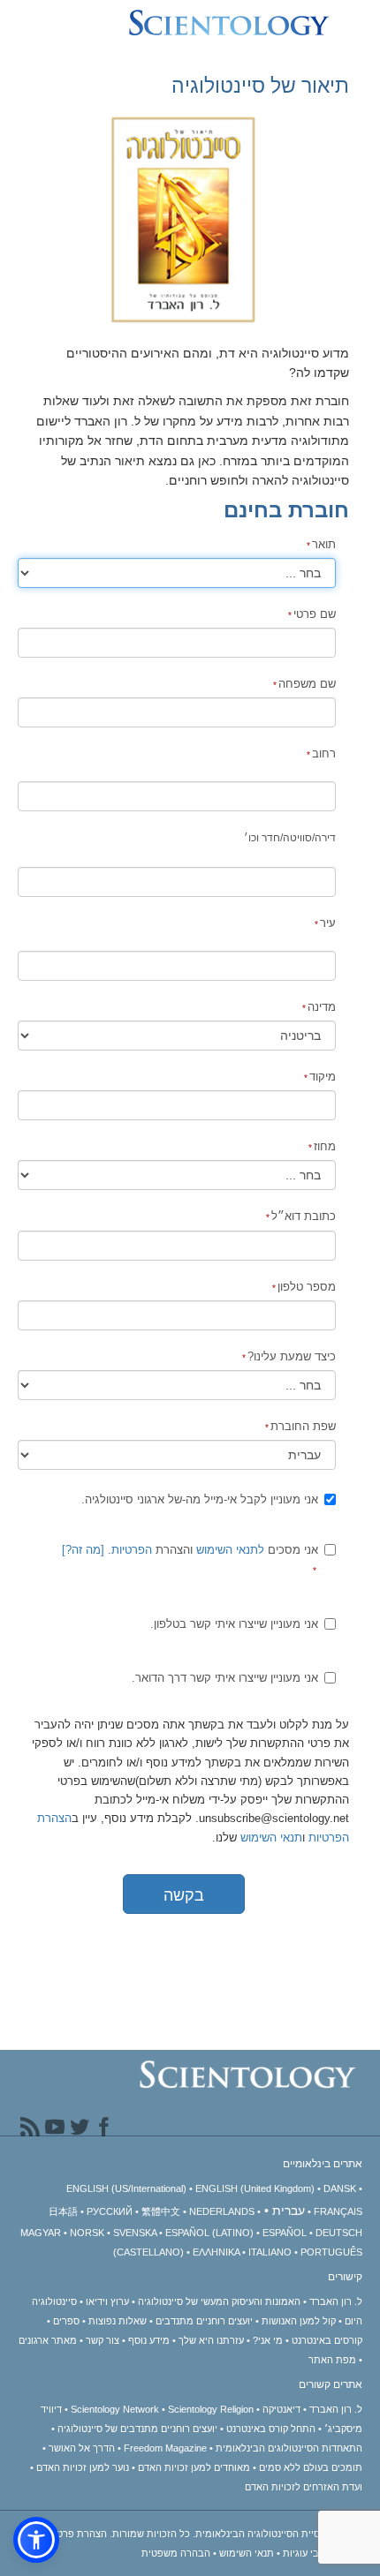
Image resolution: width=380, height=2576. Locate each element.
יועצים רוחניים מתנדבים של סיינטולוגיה (137, 2429)
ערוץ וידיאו (107, 2301)
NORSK (87, 2233)
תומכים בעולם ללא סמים (311, 2467)
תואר (324, 544)
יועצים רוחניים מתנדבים (204, 2321)
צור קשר (103, 2340)
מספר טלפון (307, 1287)
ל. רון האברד (336, 2301)
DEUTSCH (339, 2233)
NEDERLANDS (222, 2211)
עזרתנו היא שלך (211, 2340)
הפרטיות (132, 1550)
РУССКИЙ (110, 2211)
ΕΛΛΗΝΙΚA (216, 2252)
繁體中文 (161, 2211)
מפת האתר (332, 2360)
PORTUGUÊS (331, 2252)
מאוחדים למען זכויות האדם (194, 2467)
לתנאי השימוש (230, 1550)
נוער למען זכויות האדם (83, 2467)
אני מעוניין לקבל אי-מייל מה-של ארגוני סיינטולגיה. (200, 1499)
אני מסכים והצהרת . (190, 1550)
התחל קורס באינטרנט (271, 2429)
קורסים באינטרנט (327, 2340)
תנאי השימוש (271, 1838)
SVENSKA (135, 2233)
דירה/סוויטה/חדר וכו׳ (290, 838)
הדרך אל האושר (82, 2448)
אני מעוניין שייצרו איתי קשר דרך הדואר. (225, 1678)
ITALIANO (270, 2252)
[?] (83, 1550)
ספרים (66, 2321)
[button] (36, 2540)
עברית (289, 2211)
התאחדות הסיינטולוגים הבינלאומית (289, 2448)
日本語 (63, 2211)
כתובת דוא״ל (304, 1216)
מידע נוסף (149, 2340)
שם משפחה (307, 684)
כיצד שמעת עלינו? (292, 1356)
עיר (328, 923)
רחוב (324, 753)
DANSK (340, 2188)
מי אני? (268, 2340)
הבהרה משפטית (176, 2553)
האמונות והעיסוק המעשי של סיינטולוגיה (219, 2301)
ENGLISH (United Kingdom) (255, 2188)
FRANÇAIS (338, 2211)
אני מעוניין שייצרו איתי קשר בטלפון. (234, 1624)
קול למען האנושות (299, 2321)
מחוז (325, 1146)
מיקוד (323, 1077)
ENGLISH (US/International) (126, 2188)
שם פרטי (315, 614)
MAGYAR (41, 2233)
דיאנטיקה (281, 2409)
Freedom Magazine (165, 2448)
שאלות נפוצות (118, 2321)
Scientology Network (115, 2409)
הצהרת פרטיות (76, 2534)
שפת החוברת (303, 1426)
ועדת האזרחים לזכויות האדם (304, 2487)
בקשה (184, 1895)
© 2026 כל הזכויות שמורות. (235, 2534)
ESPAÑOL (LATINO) (209, 2233)
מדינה (322, 1007)
